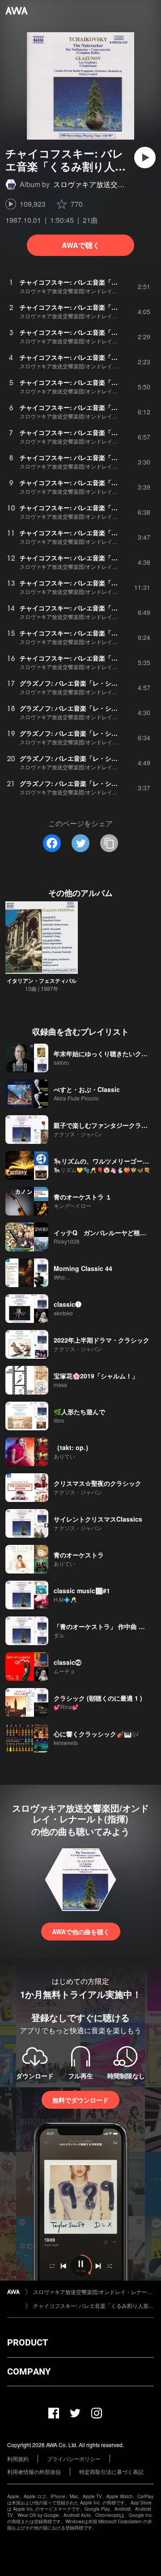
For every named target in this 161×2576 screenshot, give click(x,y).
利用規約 (18, 2459)
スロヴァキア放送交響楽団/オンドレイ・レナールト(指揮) (93, 2292)
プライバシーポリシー (74, 2459)
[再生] (145, 158)
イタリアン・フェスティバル (42, 981)
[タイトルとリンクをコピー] (109, 843)
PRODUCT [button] (28, 2342)
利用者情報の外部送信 (34, 2472)
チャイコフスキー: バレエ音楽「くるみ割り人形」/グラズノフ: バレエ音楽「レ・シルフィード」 (93, 2305)
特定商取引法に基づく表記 (111, 2472)
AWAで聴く (81, 245)
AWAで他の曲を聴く (81, 1932)
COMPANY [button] (29, 2371)
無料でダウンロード (80, 2100)
